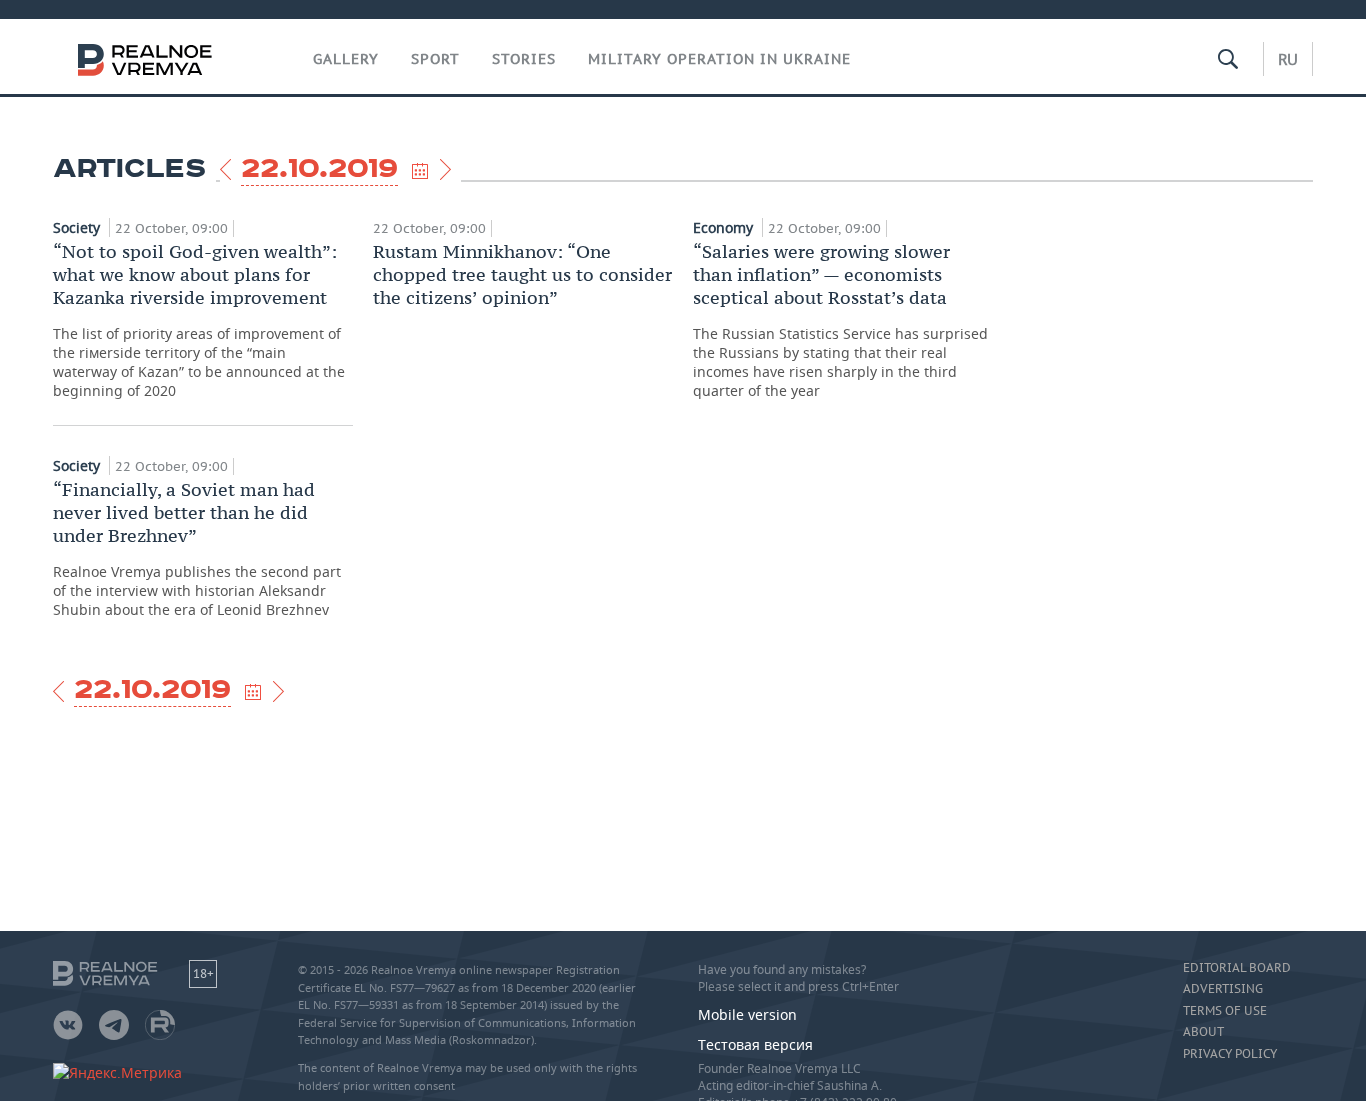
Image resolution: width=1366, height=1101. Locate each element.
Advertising (1223, 989)
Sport (435, 59)
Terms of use (1225, 1011)
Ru (1288, 59)
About (1203, 1032)
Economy (725, 227)
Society (78, 227)
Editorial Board (1237, 968)
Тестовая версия (755, 1044)
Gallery (346, 59)
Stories (524, 59)
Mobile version (747, 1014)
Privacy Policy (1230, 1054)
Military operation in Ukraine (719, 59)
